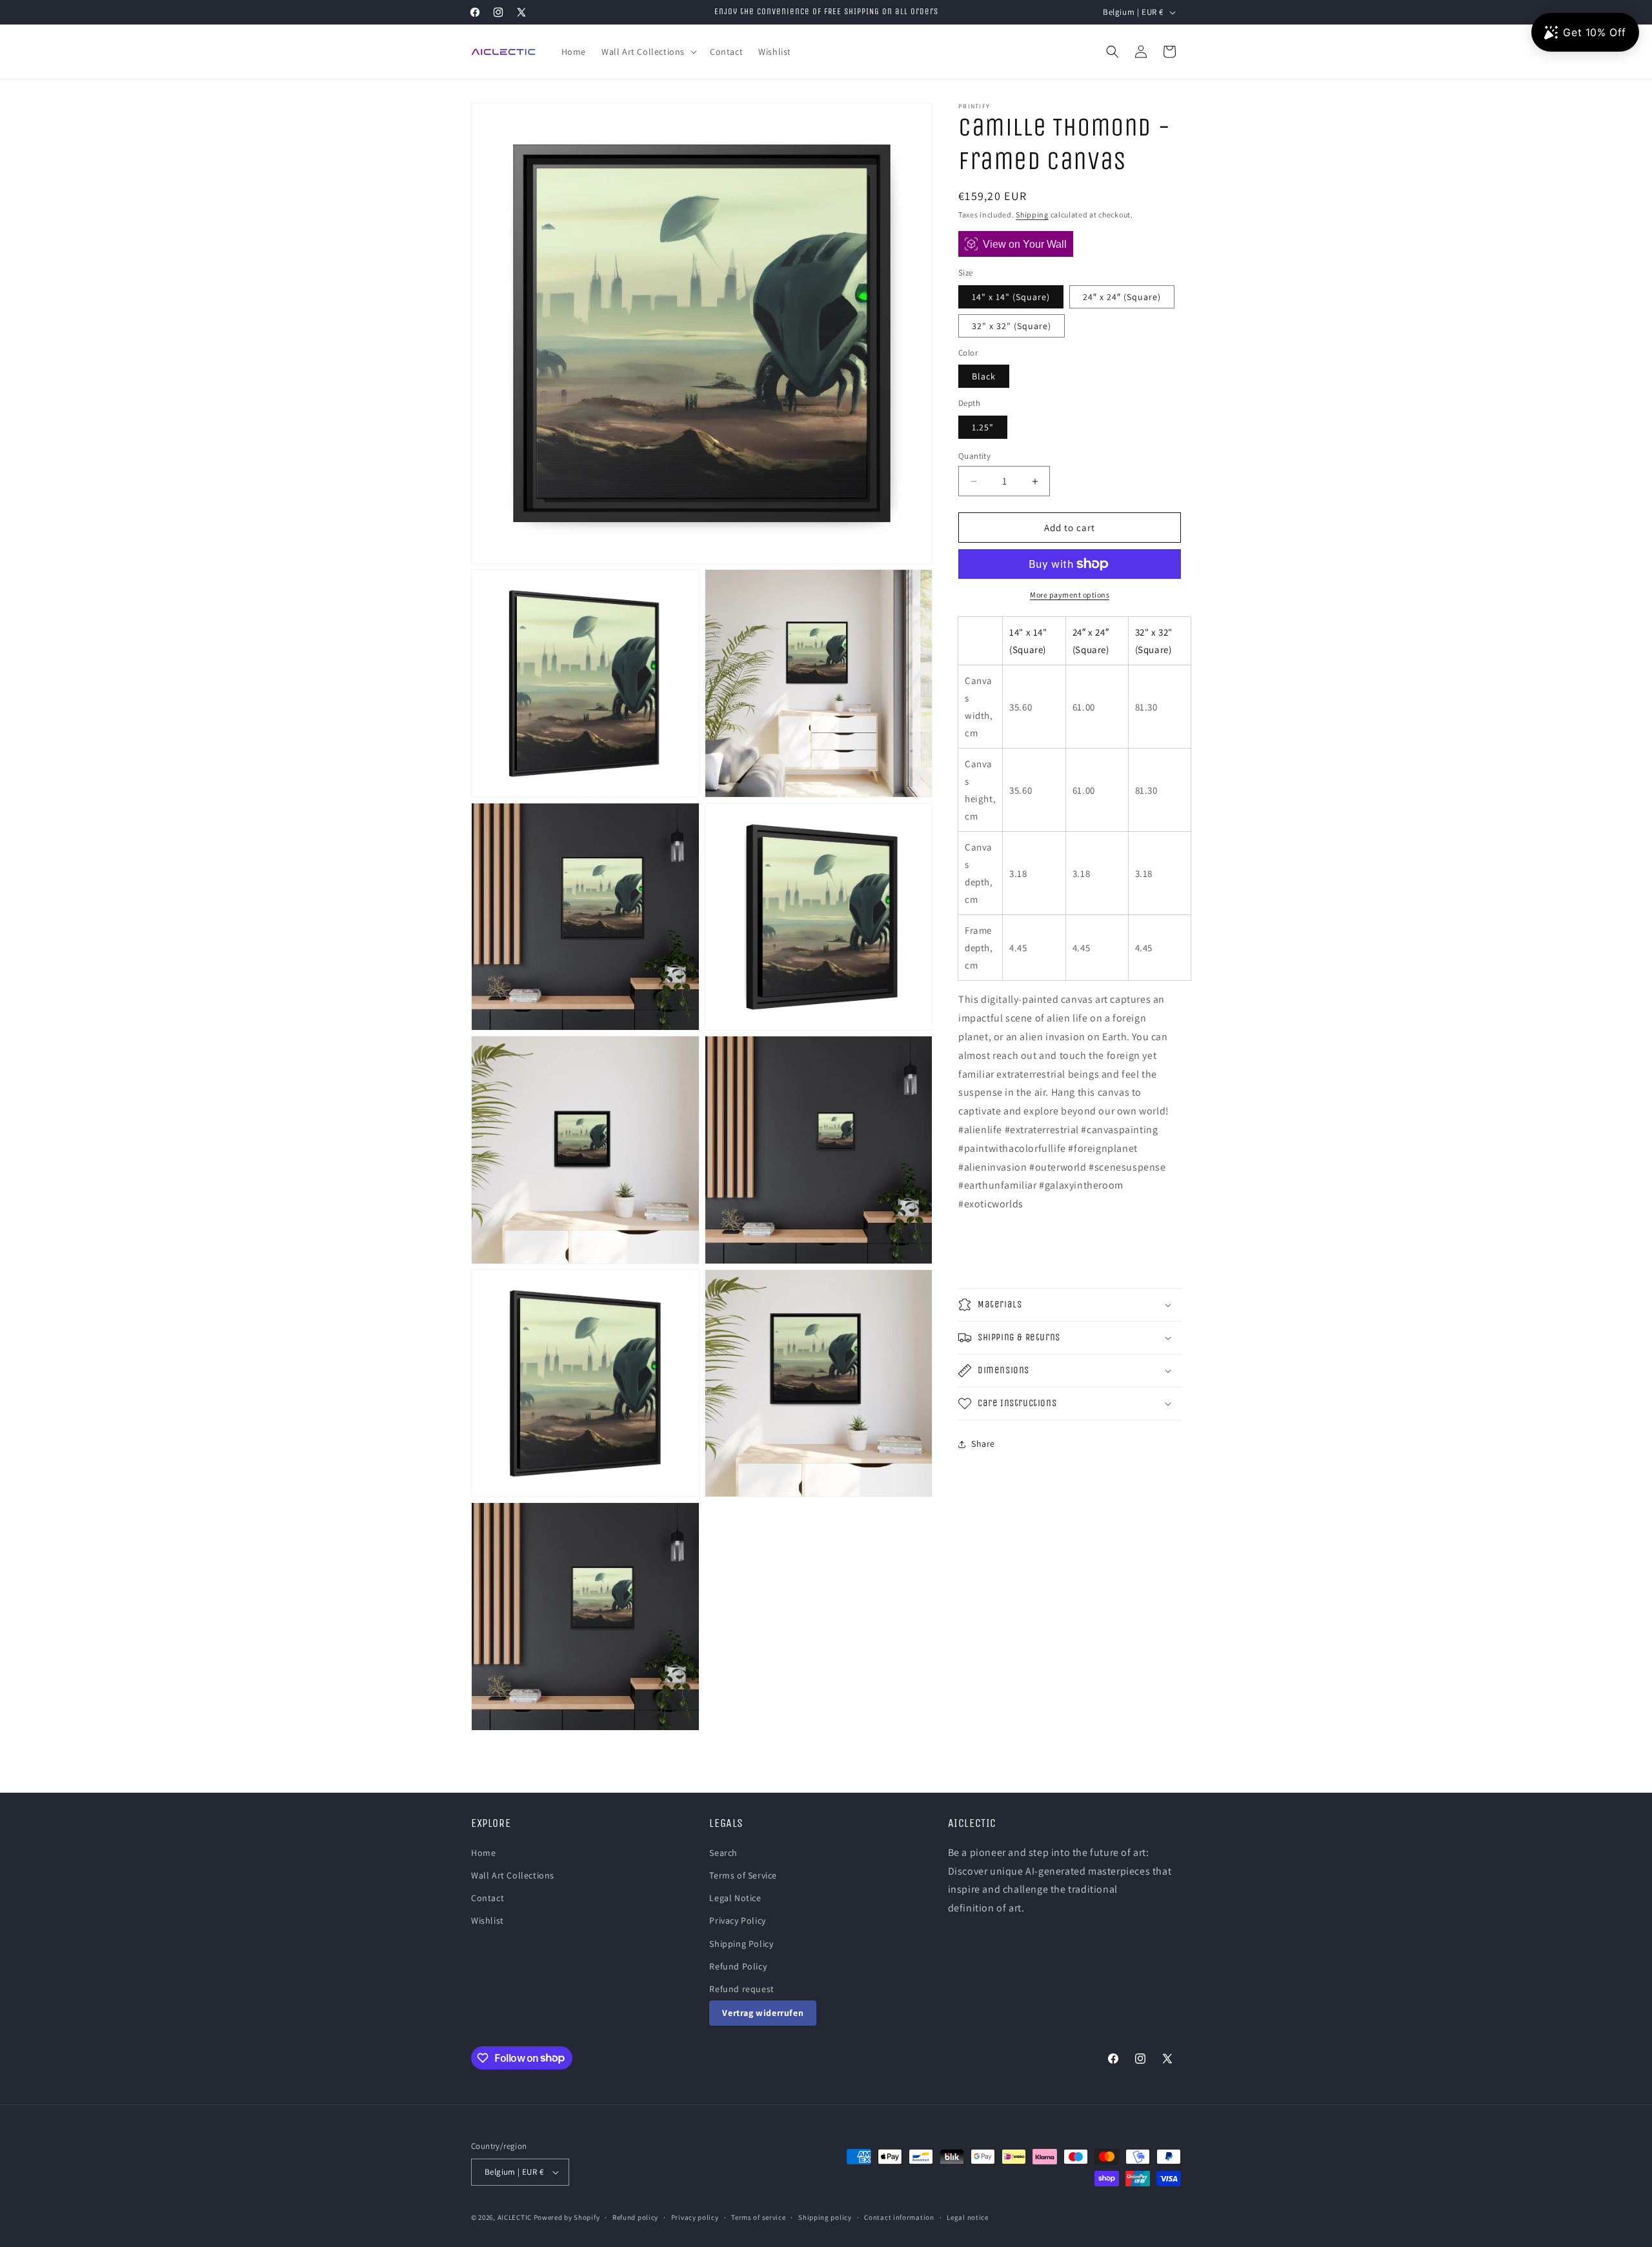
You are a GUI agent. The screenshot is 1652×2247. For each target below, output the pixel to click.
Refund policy (635, 2217)
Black (984, 376)
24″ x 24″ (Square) (1122, 297)
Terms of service (758, 2217)
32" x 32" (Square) (1012, 326)
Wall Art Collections (513, 1875)
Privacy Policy (737, 1920)
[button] (648, 52)
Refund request (741, 1989)
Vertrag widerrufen (763, 2013)
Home (483, 1853)
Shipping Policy (741, 1944)
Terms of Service (743, 1875)
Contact (488, 1898)
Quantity (974, 456)
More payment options (1070, 595)
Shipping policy (825, 2217)
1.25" (983, 427)
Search (723, 1853)
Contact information (899, 2217)
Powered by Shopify (567, 2217)
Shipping (1032, 215)
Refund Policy (738, 1966)
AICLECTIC (515, 2217)
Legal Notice (735, 1898)
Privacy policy (695, 2217)
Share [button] (983, 1444)
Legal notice (967, 2217)
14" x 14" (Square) (1011, 297)
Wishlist (488, 1920)
